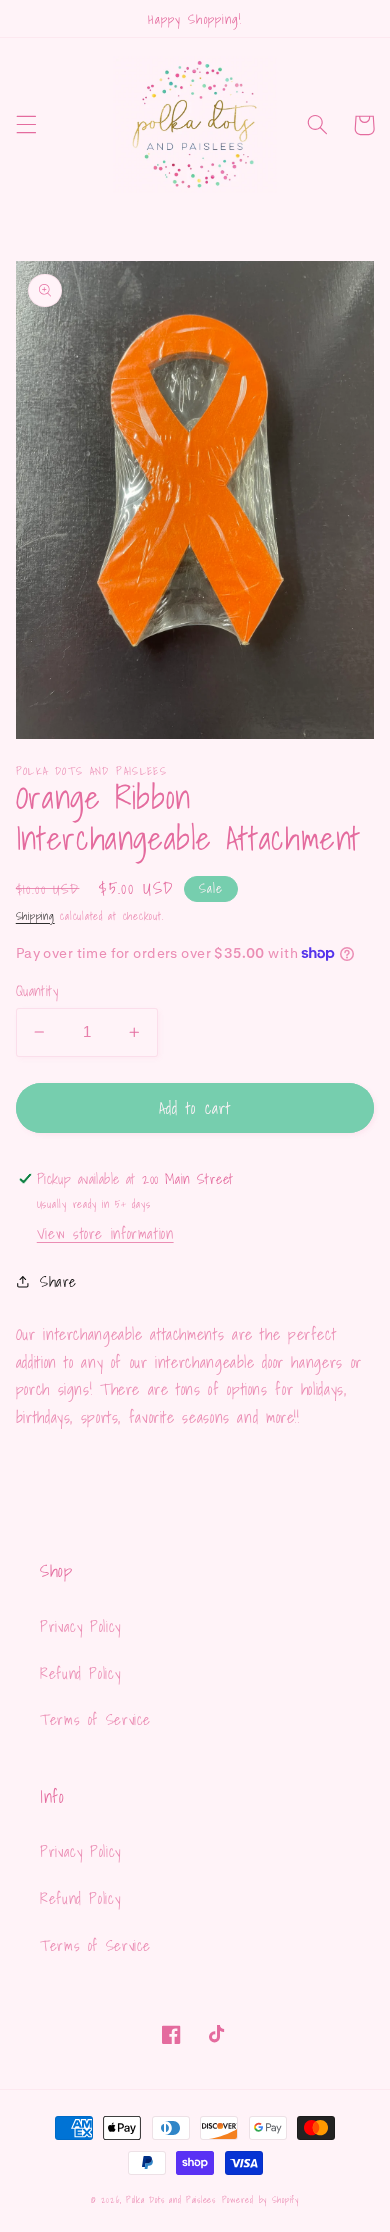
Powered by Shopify (260, 2200)
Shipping (35, 916)
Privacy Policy (80, 1626)
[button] (26, 125)
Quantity (37, 991)
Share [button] (58, 1281)
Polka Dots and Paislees (171, 2200)
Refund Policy (80, 1673)
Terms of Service (95, 1719)
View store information (105, 1233)
